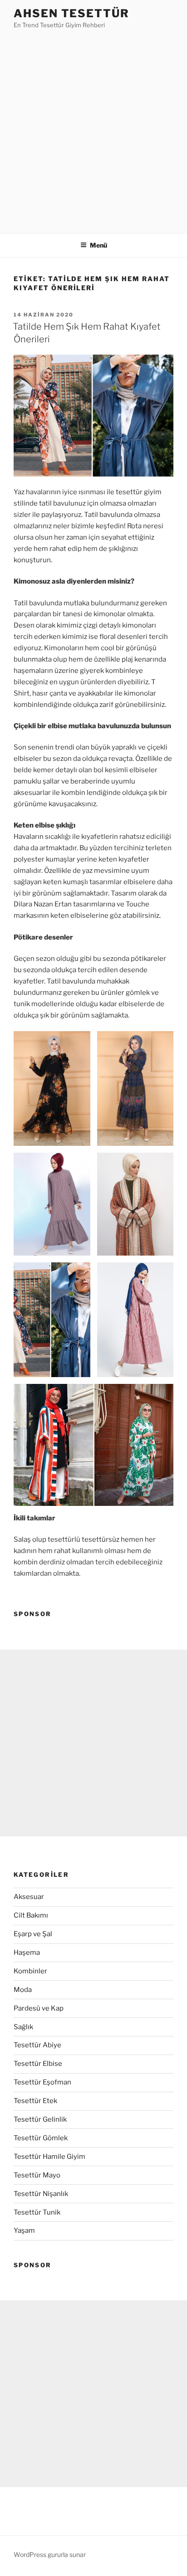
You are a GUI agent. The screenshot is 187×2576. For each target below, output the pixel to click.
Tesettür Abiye (37, 2045)
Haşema (27, 1953)
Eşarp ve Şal (33, 1934)
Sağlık (23, 2027)
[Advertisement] (93, 128)
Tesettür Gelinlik (40, 2119)
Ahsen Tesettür (71, 13)
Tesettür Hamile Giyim (49, 2157)
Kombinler (30, 1971)
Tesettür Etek (35, 2101)
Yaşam (24, 2230)
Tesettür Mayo (37, 2175)
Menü (98, 245)
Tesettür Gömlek (41, 2138)
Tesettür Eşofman (42, 2082)
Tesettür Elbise (38, 2064)
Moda (23, 1990)
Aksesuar (29, 1897)
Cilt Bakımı (31, 1915)
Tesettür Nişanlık (41, 2194)
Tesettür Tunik (37, 2212)
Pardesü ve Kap (39, 2008)
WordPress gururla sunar (50, 2554)
